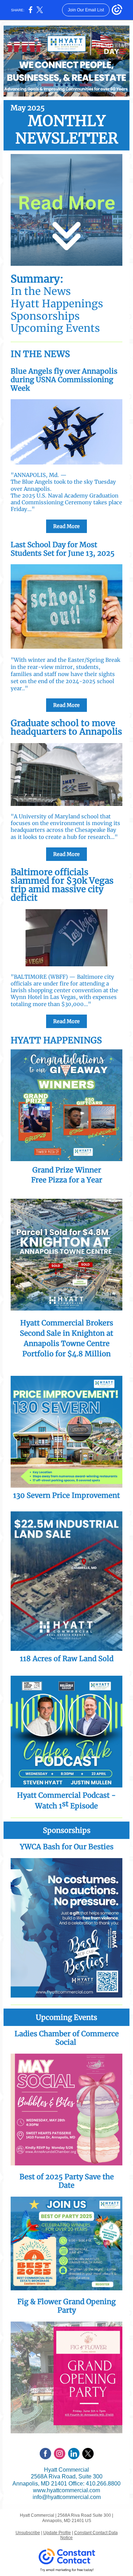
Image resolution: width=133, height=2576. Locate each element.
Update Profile (57, 2533)
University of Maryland (49, 816)
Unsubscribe (28, 2533)
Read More (66, 526)
